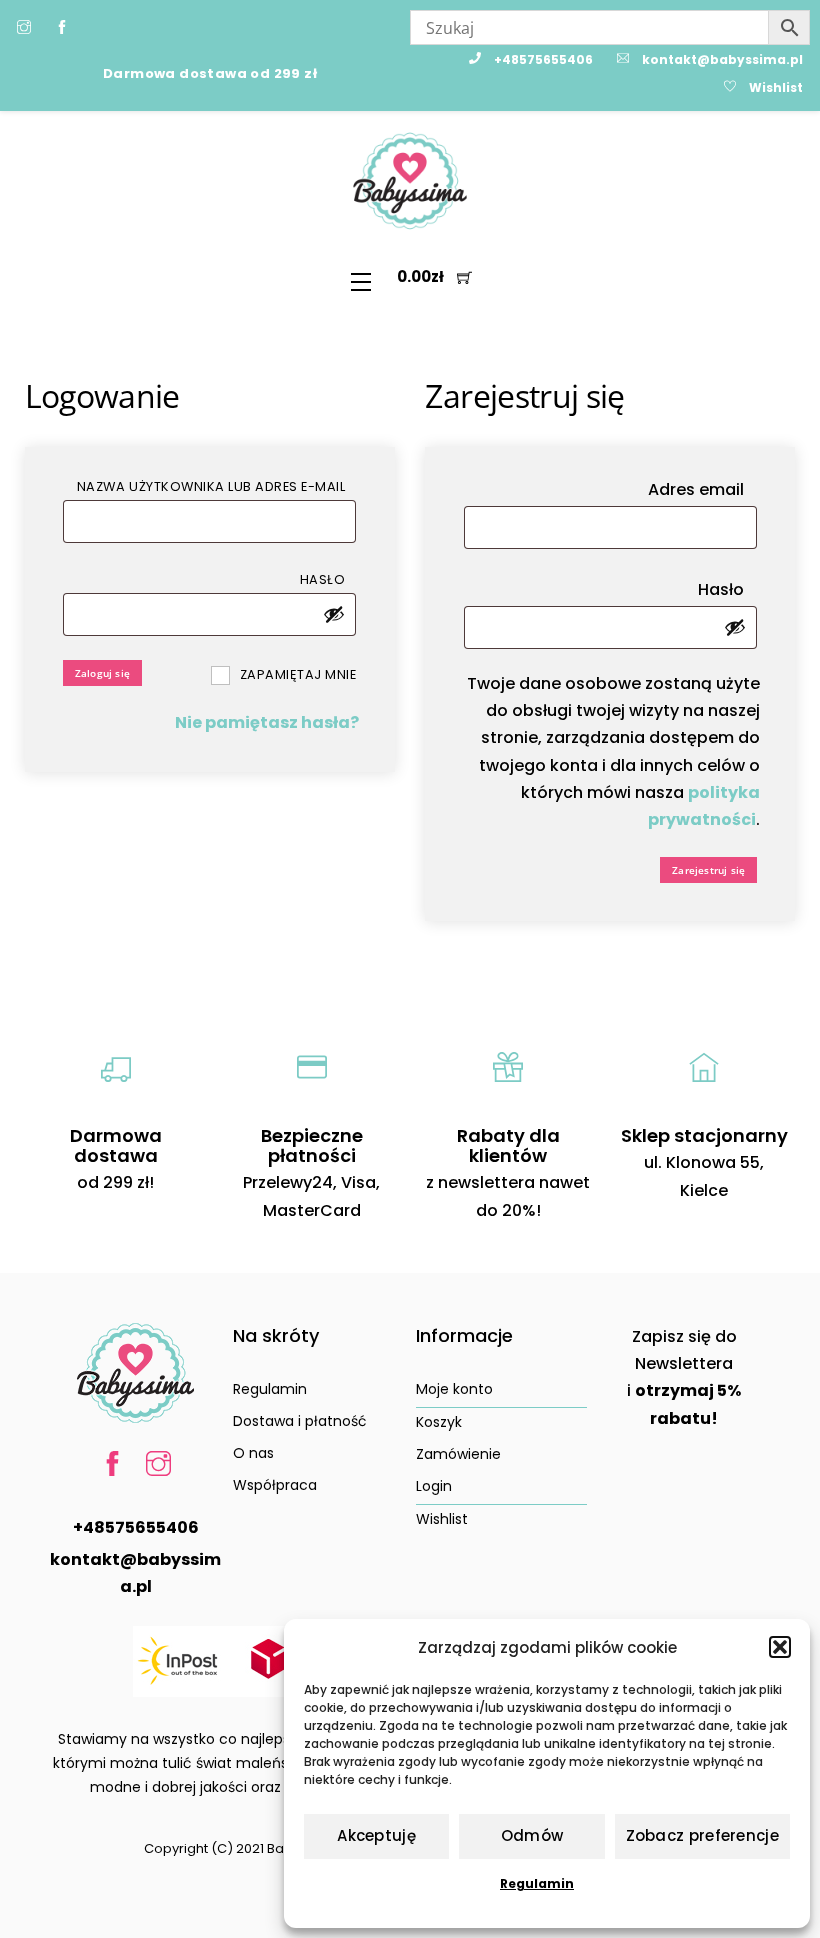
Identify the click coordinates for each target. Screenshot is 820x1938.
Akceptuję (376, 1835)
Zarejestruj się (708, 870)
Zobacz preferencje (702, 1835)
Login (434, 1486)
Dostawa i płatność (300, 1421)
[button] (780, 1647)
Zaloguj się (102, 673)
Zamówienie (458, 1454)
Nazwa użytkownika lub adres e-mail (216, 486)
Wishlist (442, 1519)
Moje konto (454, 1389)
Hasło (328, 579)
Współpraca (275, 1485)
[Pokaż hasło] (334, 614)
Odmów (532, 1835)
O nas (253, 1453)
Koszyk (439, 1422)
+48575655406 (136, 1527)
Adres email (702, 489)
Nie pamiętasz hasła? (267, 722)
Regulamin (537, 1883)
